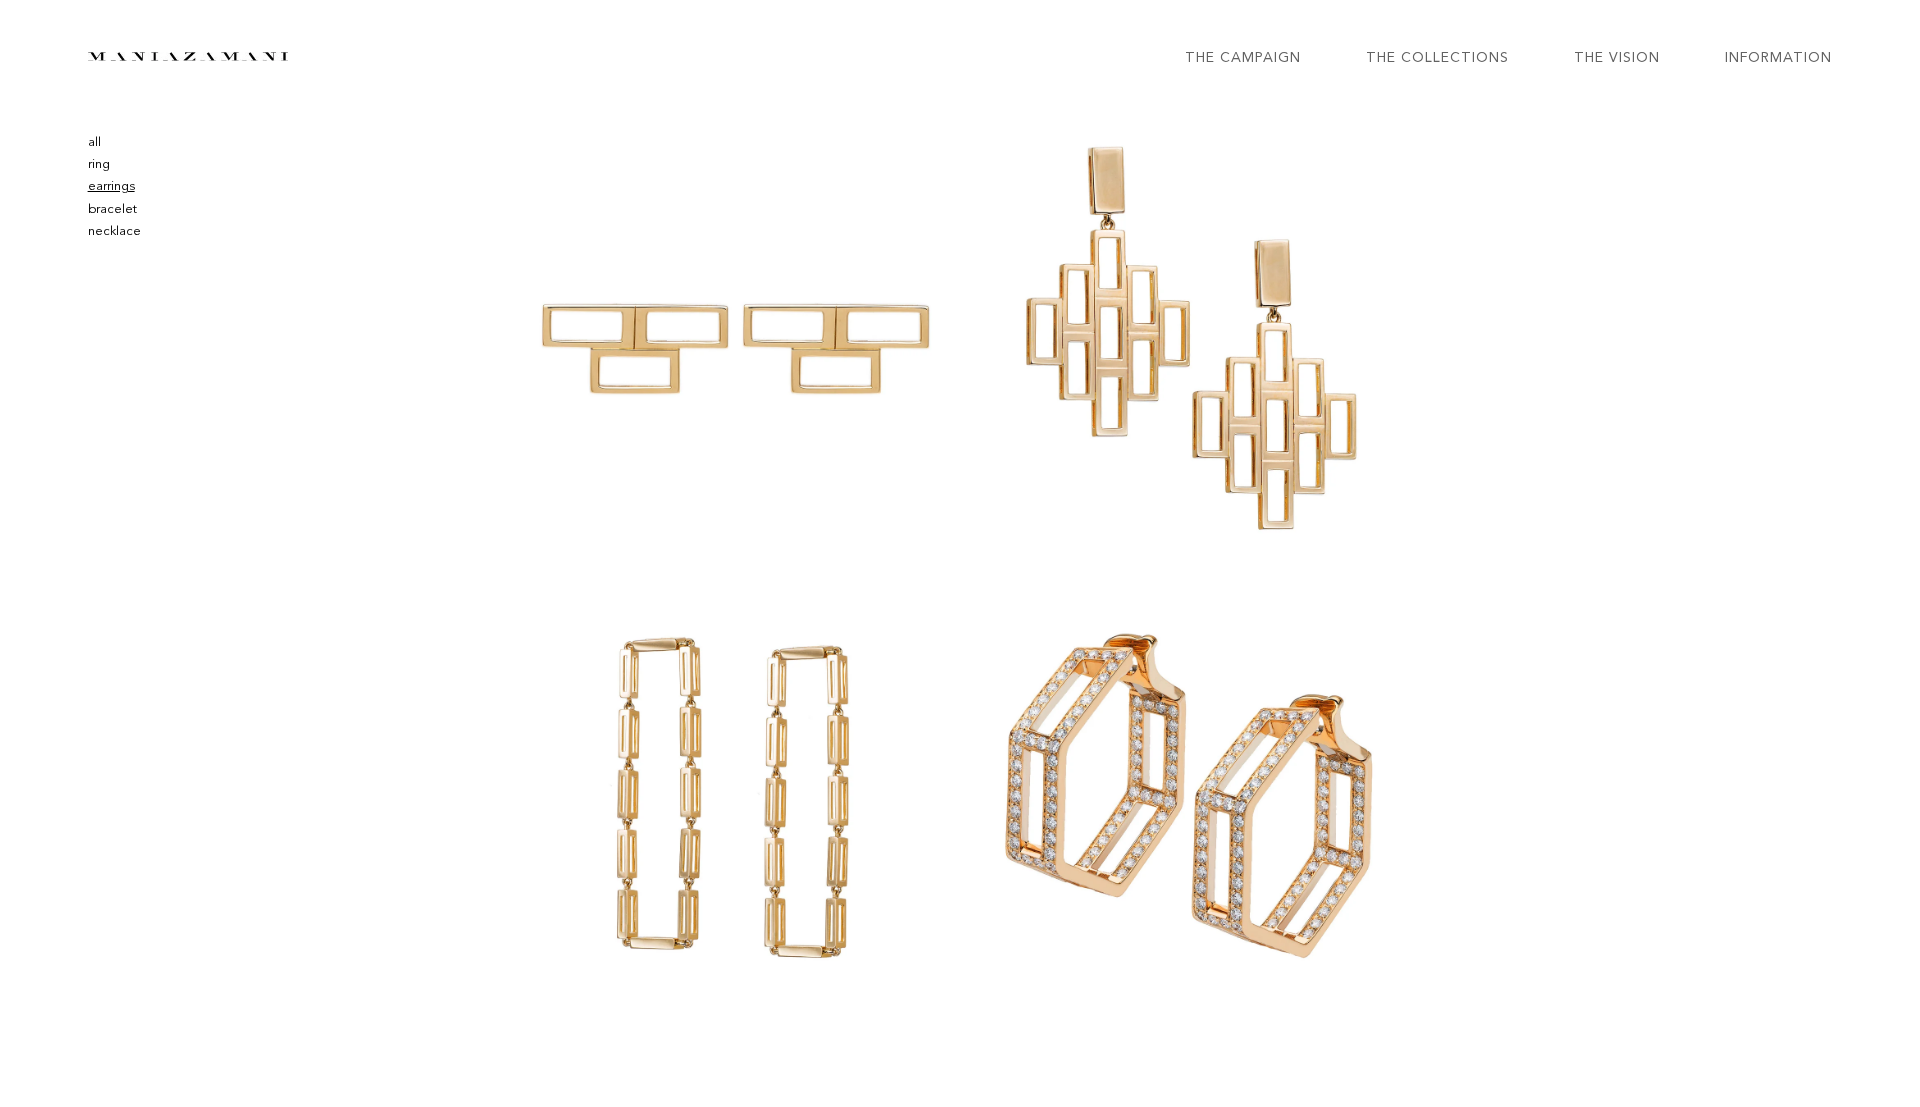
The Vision (1617, 58)
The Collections (1437, 58)
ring (99, 164)
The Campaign (1243, 58)
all (94, 142)
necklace (114, 231)
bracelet (112, 209)
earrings (111, 186)
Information (1778, 58)
